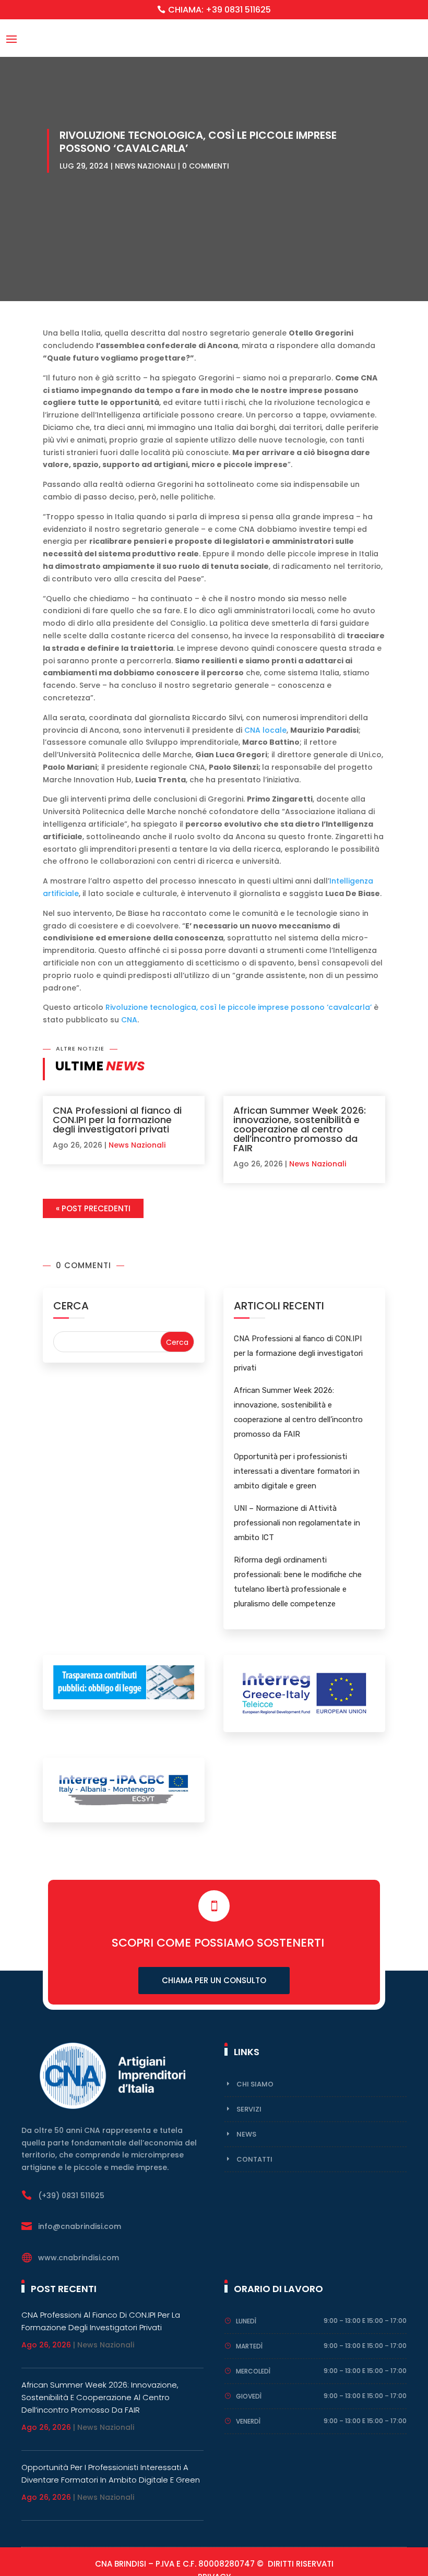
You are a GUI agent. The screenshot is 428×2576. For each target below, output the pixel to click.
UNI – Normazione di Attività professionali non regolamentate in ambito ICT (297, 1523)
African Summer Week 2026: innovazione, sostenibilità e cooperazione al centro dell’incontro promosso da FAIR (300, 1129)
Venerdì (248, 2421)
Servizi (249, 2109)
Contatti (254, 2159)
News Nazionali (145, 166)
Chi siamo (255, 2084)
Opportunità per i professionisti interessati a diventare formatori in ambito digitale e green (297, 1471)
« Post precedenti (93, 1208)
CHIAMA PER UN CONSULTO (214, 1980)
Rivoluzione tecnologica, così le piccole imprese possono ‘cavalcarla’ (239, 1007)
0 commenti (206, 166)
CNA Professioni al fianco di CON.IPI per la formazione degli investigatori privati (117, 1120)
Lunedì (246, 2321)
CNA (129, 1020)
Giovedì (249, 2396)
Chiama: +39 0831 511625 (219, 10)
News (246, 2134)
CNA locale (265, 730)
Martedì (249, 2346)
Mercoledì (253, 2371)
